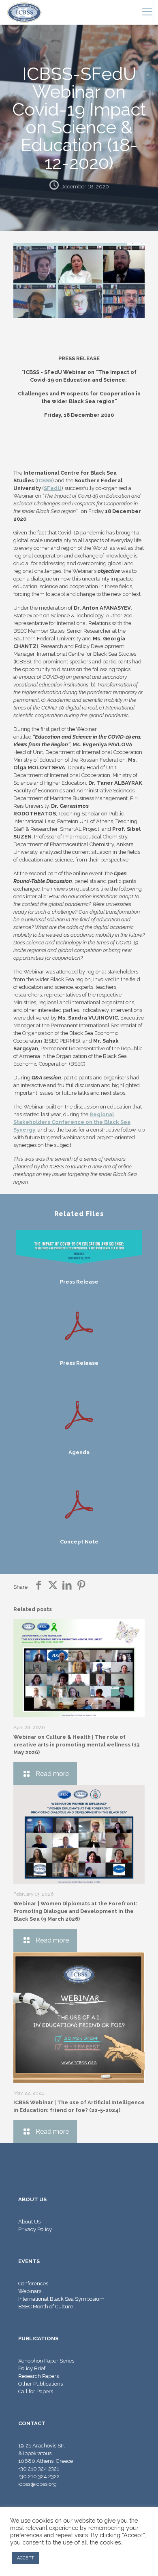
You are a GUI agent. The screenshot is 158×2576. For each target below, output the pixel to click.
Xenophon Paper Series (46, 2361)
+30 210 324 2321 (39, 2469)
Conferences (33, 2284)
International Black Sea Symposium (61, 2299)
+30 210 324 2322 (39, 2476)
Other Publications (41, 2384)
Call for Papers (36, 2391)
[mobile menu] (147, 12)
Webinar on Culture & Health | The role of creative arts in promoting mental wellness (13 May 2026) (76, 1745)
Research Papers (38, 2376)
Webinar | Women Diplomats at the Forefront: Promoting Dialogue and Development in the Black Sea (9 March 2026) (75, 1911)
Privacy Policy (35, 2229)
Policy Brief (32, 2368)
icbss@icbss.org (37, 2484)
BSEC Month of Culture (46, 2307)
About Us (29, 2222)
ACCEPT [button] (26, 2558)
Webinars (30, 2291)
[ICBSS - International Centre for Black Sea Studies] (24, 12)
